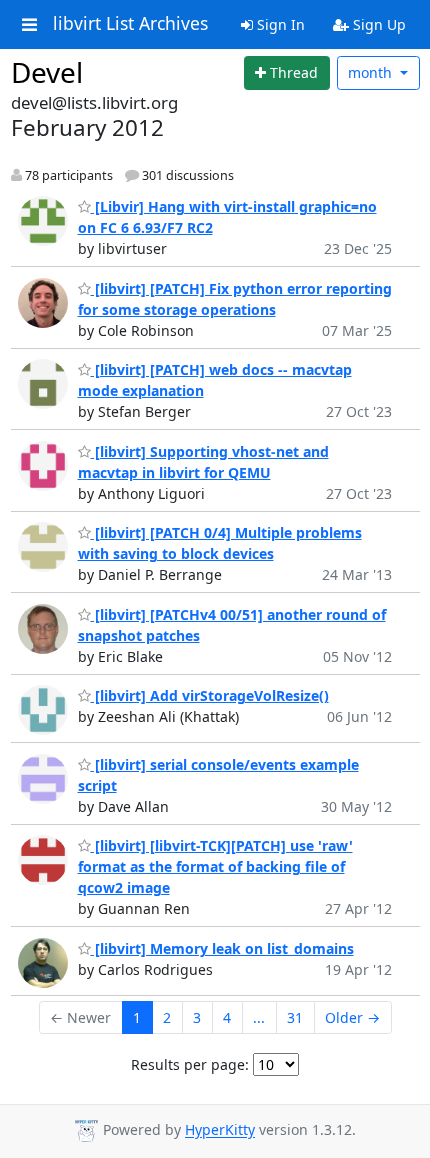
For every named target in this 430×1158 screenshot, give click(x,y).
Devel (47, 72)
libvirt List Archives (130, 24)
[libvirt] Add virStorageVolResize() (210, 695)
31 (295, 1017)
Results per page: (190, 1064)
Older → (352, 1017)
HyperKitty (220, 1130)
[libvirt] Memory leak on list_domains (222, 948)
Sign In (279, 24)
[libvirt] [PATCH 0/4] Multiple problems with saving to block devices (220, 543)
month (372, 72)
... (259, 1017)
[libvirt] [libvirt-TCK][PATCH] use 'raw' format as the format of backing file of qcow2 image (215, 866)
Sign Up (377, 24)
